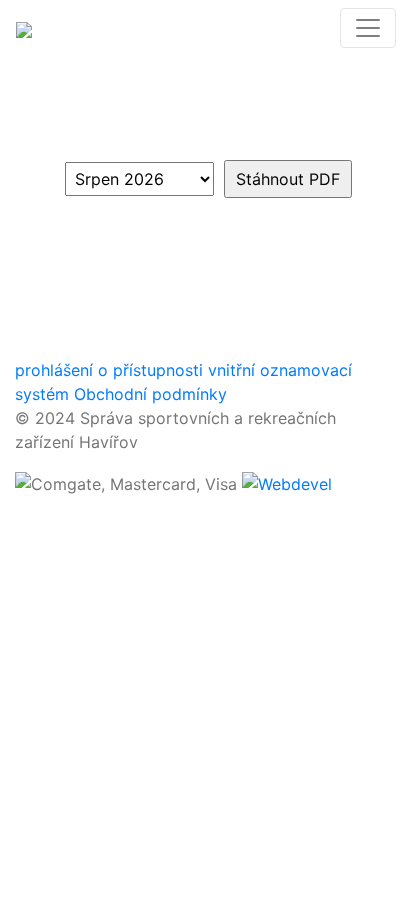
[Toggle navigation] (368, 28)
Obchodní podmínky (150, 394)
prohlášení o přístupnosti (109, 370)
